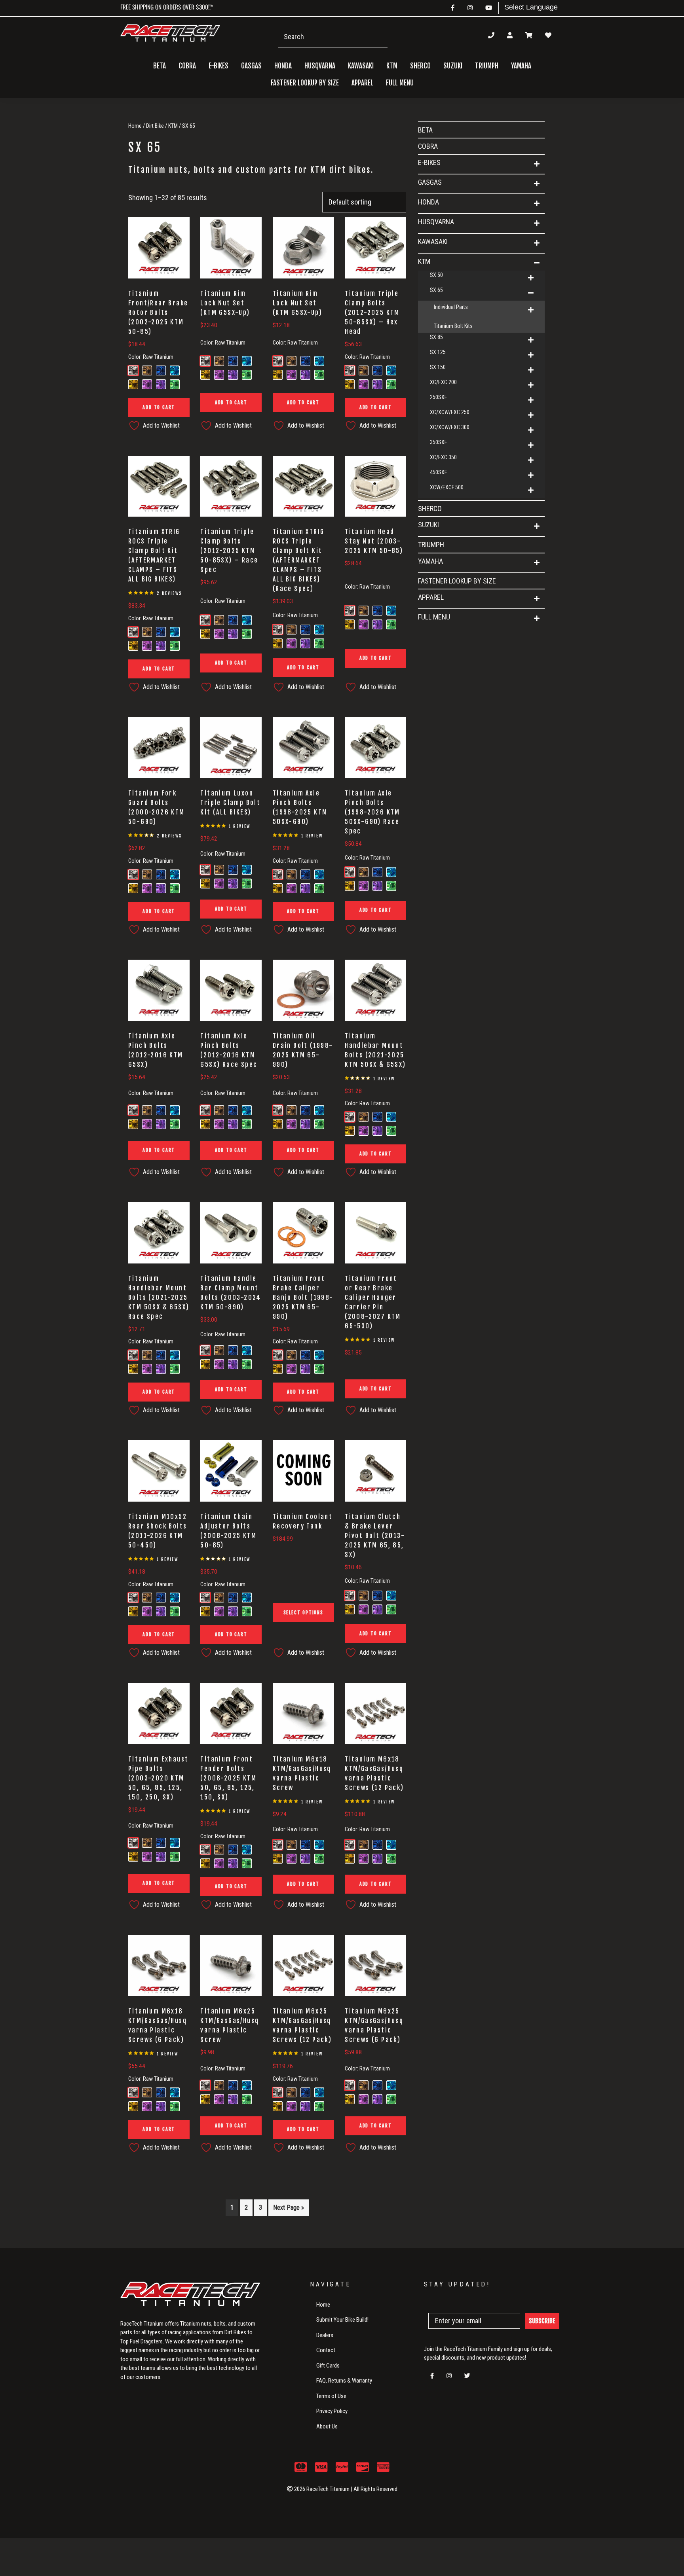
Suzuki (428, 525)
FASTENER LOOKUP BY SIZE (305, 83)
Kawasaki (433, 241)
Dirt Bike (155, 126)
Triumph (487, 66)
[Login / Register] (510, 35)
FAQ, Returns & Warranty (344, 2381)
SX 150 (438, 367)
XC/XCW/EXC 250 (450, 412)
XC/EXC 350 (443, 457)
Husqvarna (436, 222)
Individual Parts (451, 307)
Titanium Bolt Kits (453, 326)
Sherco (420, 66)
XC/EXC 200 (443, 382)
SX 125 (438, 352)
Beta (160, 66)
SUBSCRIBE (542, 2321)
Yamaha (430, 561)
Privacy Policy (332, 2411)
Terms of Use (331, 2396)
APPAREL (431, 597)
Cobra (187, 66)
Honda (428, 202)
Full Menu (434, 617)
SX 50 (436, 275)
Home (135, 126)
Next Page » (289, 2208)
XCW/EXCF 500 (447, 487)
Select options (303, 1613)
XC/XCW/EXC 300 (450, 427)
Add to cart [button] (159, 407)
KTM (173, 126)
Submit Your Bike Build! (342, 2320)
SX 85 (436, 337)
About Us (327, 2426)
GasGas (430, 182)
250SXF (438, 397)
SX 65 (436, 290)
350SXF (438, 442)
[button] (537, 164)
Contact (326, 2350)
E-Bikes (429, 162)
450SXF (438, 472)
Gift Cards (328, 2366)
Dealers (325, 2335)
